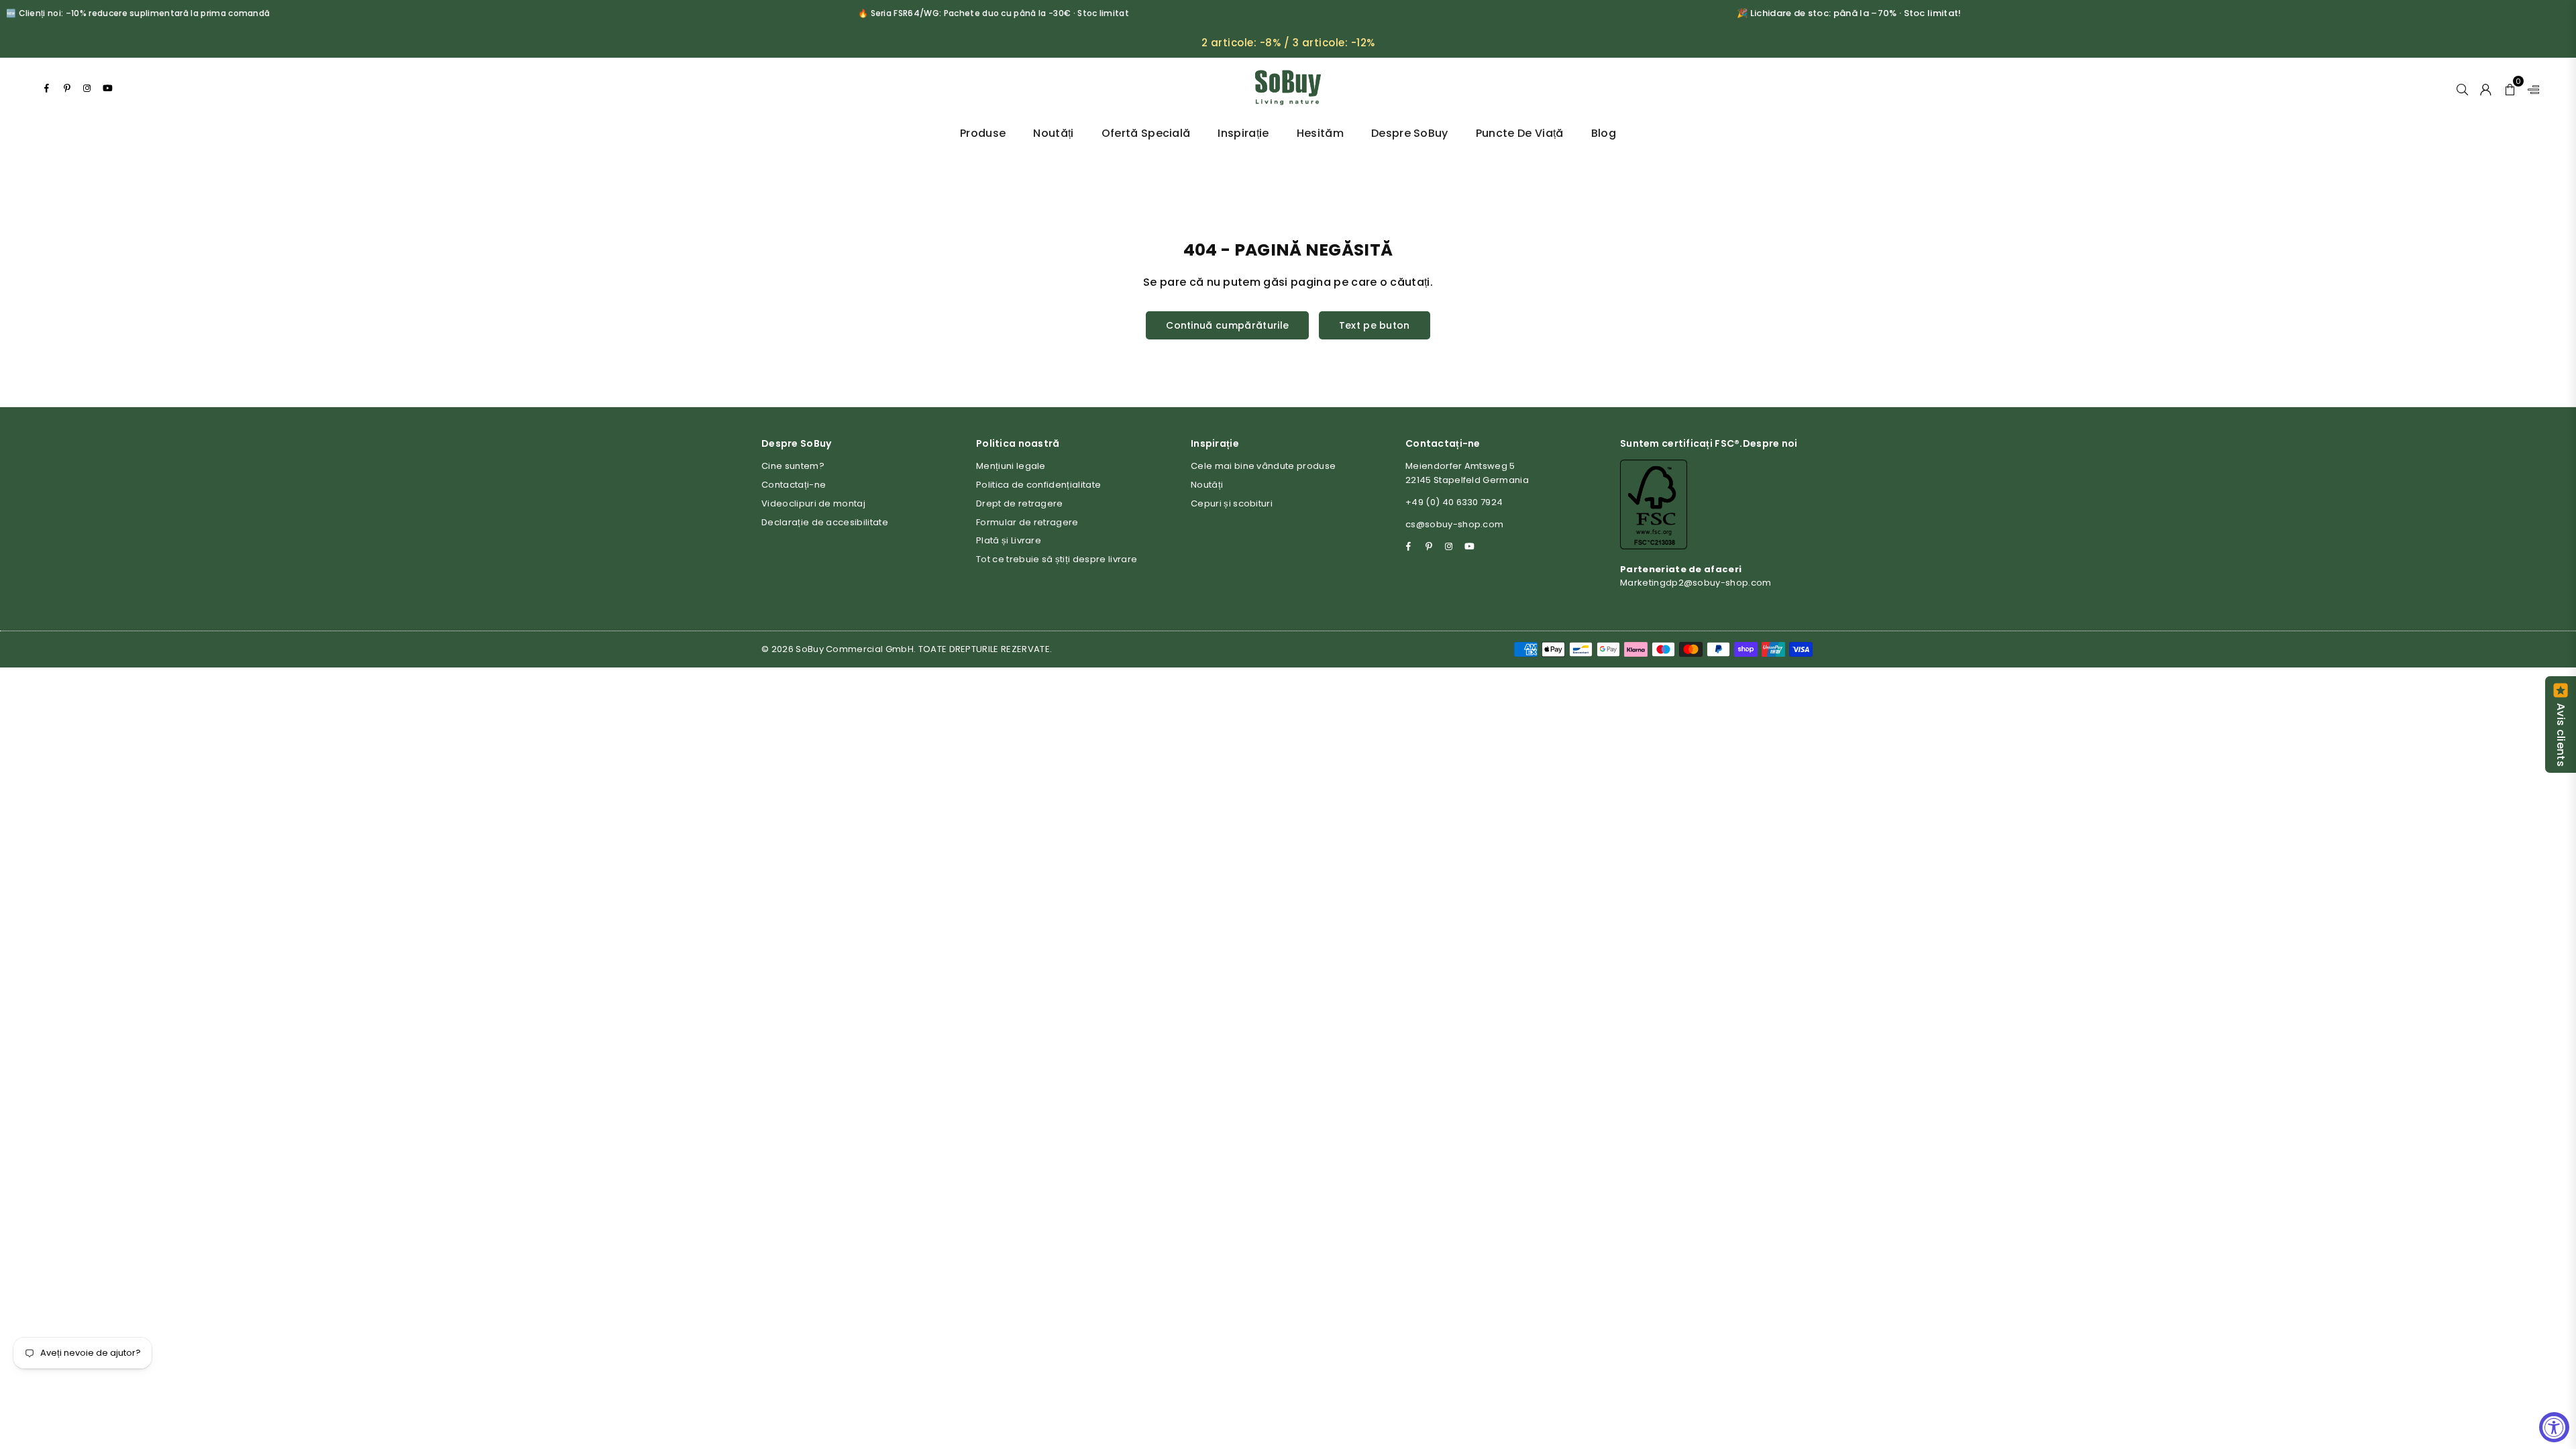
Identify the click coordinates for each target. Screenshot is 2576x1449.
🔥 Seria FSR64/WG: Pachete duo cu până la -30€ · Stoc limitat (915, 13)
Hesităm (1320, 133)
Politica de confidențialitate (1038, 485)
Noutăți (1053, 133)
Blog (1604, 133)
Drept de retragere (1020, 503)
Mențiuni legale (1011, 466)
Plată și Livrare (1009, 540)
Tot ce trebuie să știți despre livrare (1057, 559)
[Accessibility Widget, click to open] (2554, 1427)
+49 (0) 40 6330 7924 (1454, 502)
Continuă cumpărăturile (1227, 325)
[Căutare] (2462, 88)
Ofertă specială (1146, 133)
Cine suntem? (793, 466)
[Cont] (2486, 88)
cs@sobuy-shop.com (1454, 524)
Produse (983, 133)
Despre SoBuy (1410, 133)
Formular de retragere (1027, 522)
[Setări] (2530, 88)
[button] (2510, 88)
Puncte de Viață (1520, 133)
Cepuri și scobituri (1232, 503)
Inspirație (1243, 133)
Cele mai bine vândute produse (1263, 466)
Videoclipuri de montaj (813, 503)
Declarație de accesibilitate (825, 522)
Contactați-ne (794, 485)
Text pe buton (1375, 325)
